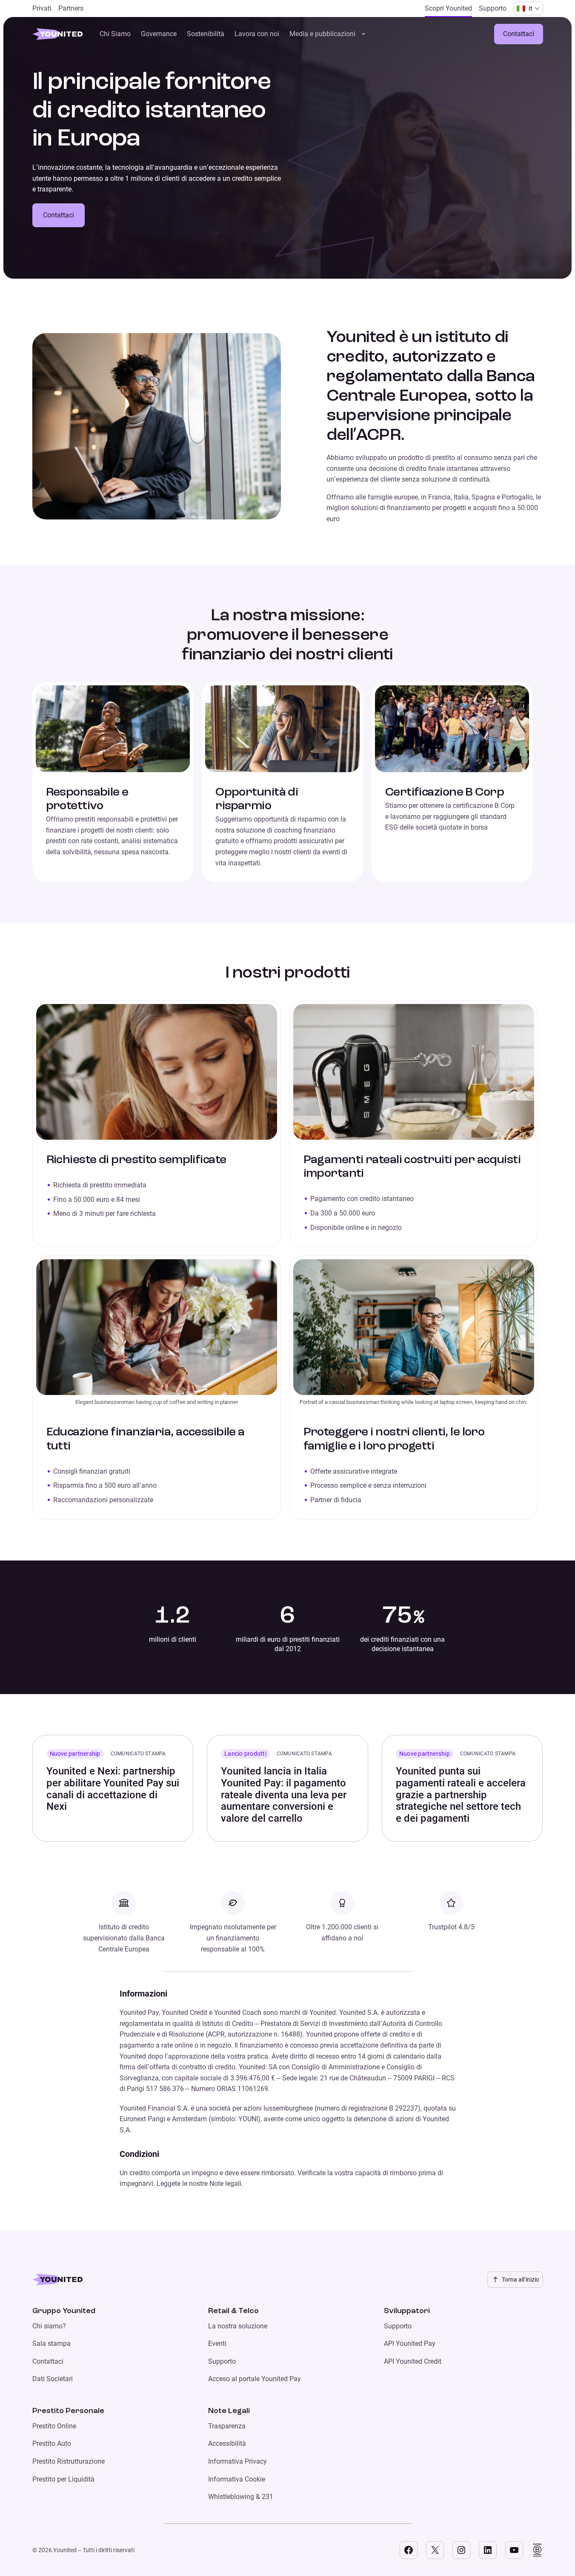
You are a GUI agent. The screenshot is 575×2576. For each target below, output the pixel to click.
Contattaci (519, 34)
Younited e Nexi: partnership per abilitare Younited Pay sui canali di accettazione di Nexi (113, 1789)
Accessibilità (227, 2443)
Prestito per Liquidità (63, 2479)
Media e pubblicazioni (322, 34)
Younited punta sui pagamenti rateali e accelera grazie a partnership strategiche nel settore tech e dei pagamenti (461, 1794)
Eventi (217, 2344)
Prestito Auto (52, 2443)
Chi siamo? (49, 2326)
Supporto (222, 2361)
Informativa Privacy (237, 2461)
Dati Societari (53, 2379)
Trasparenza (227, 2426)
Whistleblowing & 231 (241, 2497)
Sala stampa (51, 2344)
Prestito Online (54, 2426)
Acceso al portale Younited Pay (255, 2379)
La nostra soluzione (238, 2326)
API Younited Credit (413, 2361)
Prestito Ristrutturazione (69, 2461)
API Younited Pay (410, 2344)
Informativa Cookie (237, 2479)
